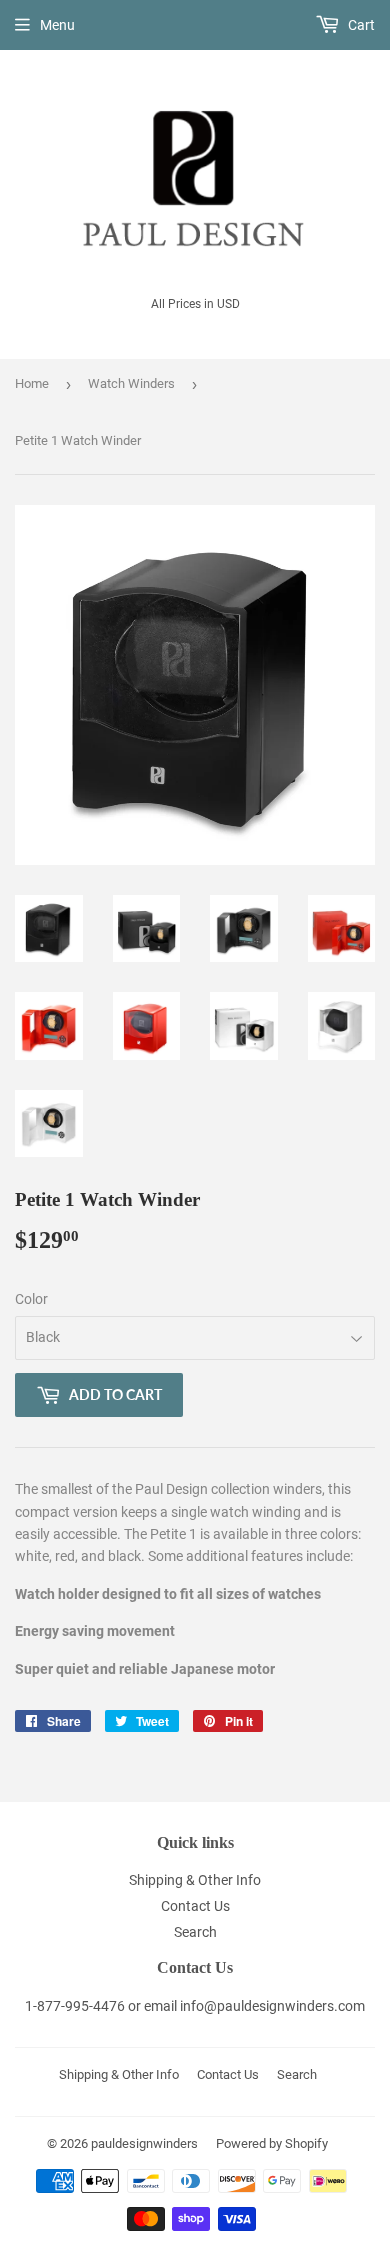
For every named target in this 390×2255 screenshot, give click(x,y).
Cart (360, 25)
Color (31, 1299)
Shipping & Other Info (195, 1880)
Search (195, 1932)
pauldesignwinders (144, 2143)
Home (32, 383)
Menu (57, 25)
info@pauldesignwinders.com (272, 2006)
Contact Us (195, 1906)
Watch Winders (131, 383)
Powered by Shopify (272, 2143)
